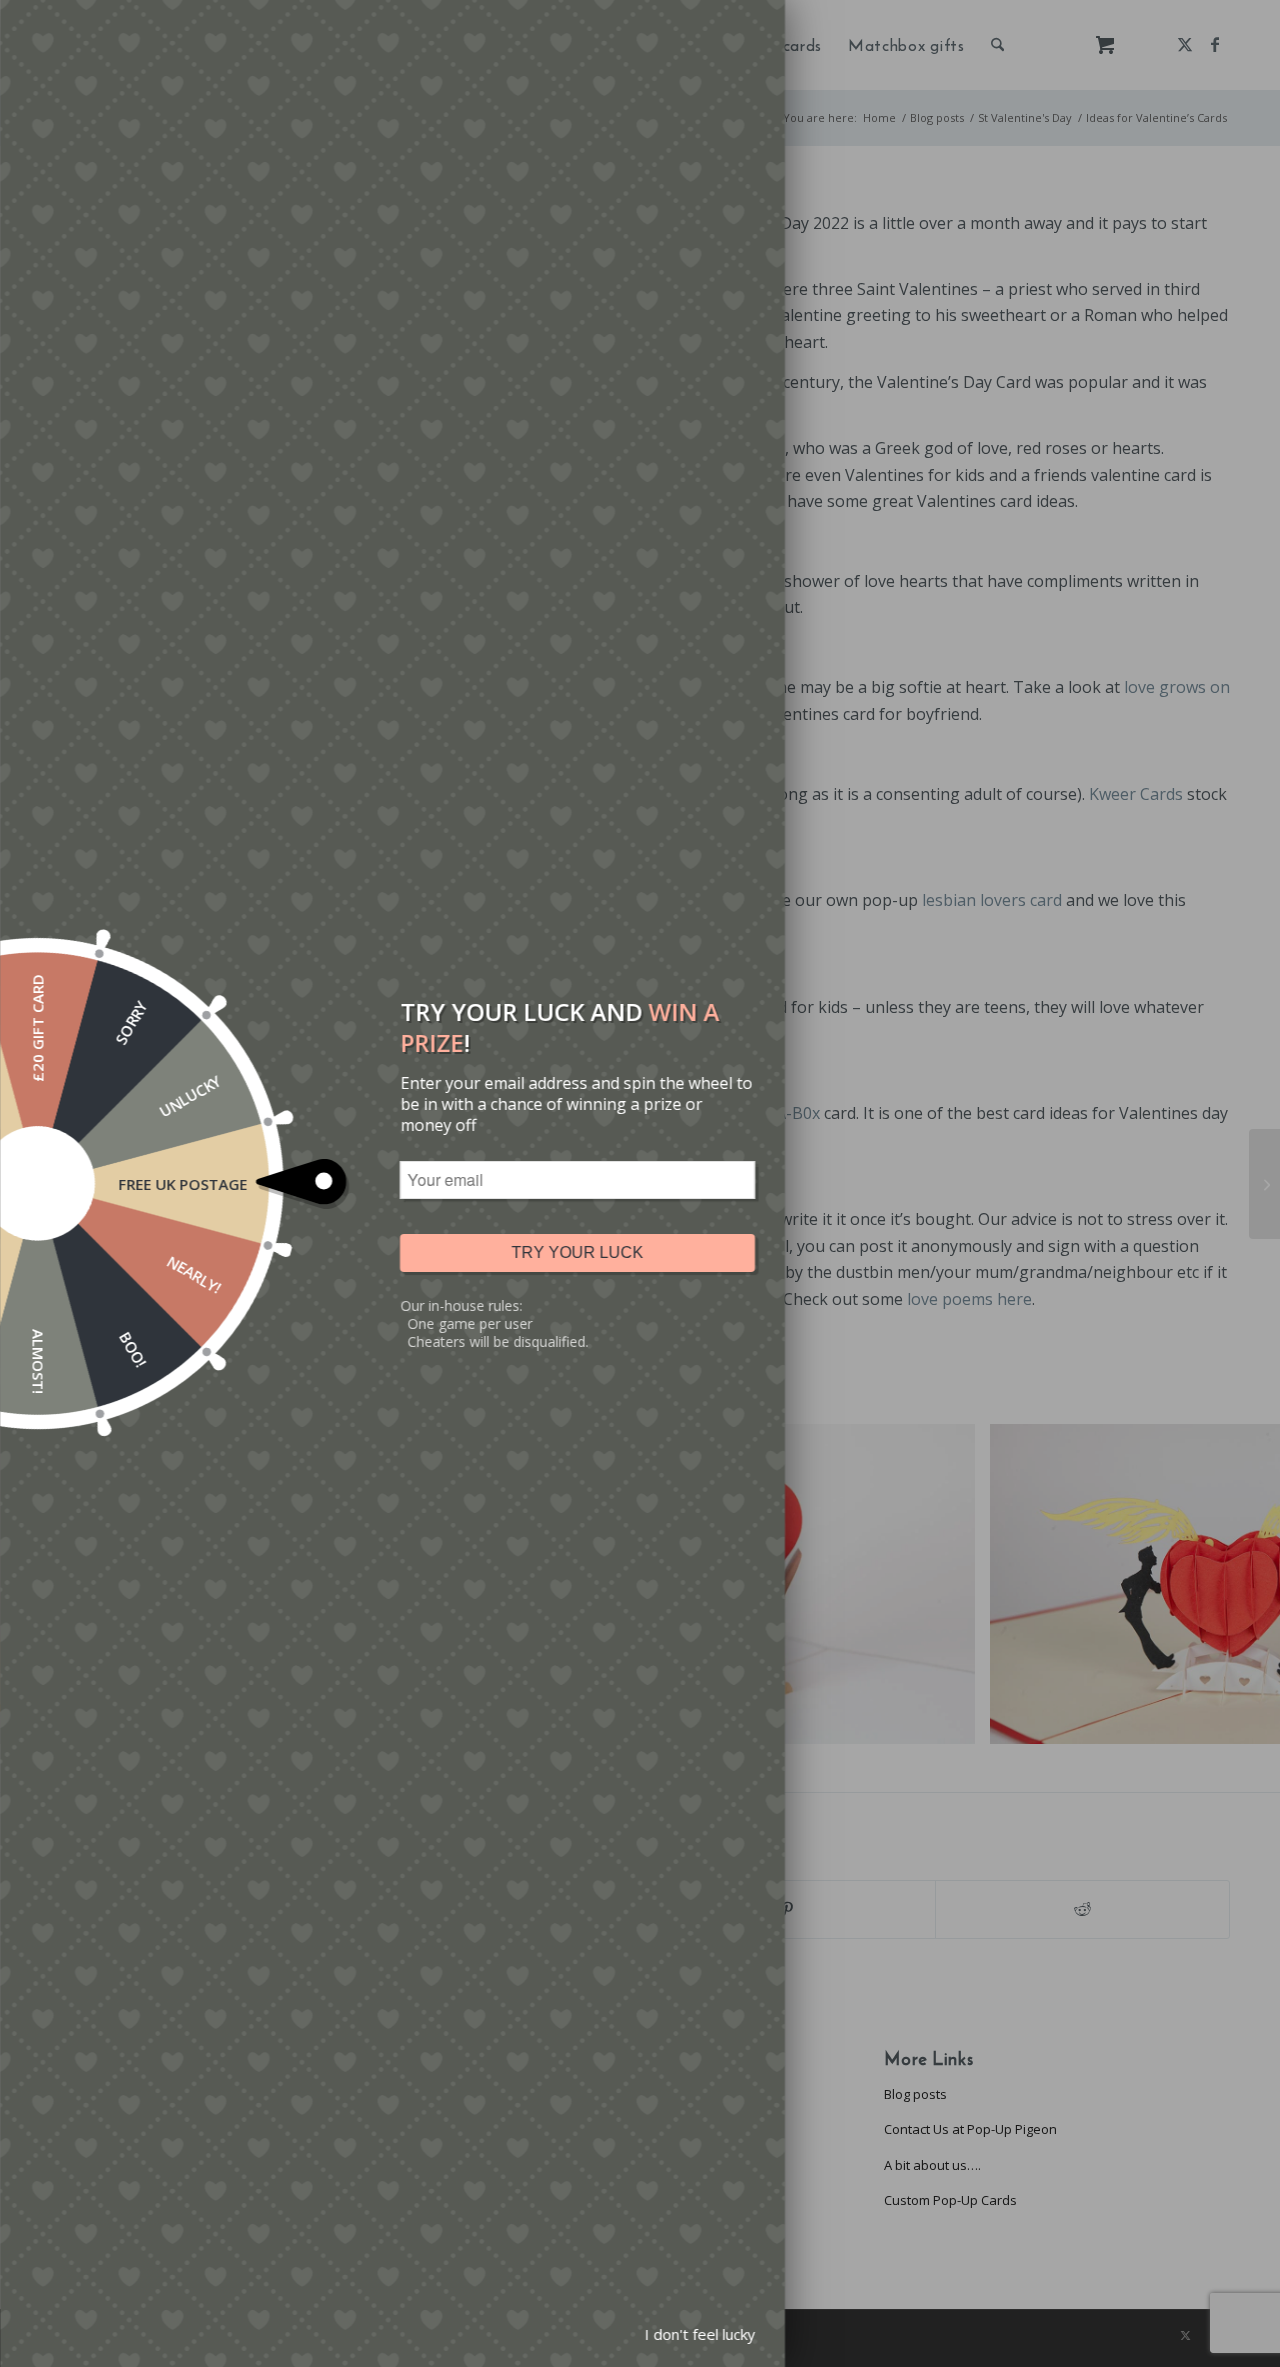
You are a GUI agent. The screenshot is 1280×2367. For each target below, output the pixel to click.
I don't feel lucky (699, 2334)
